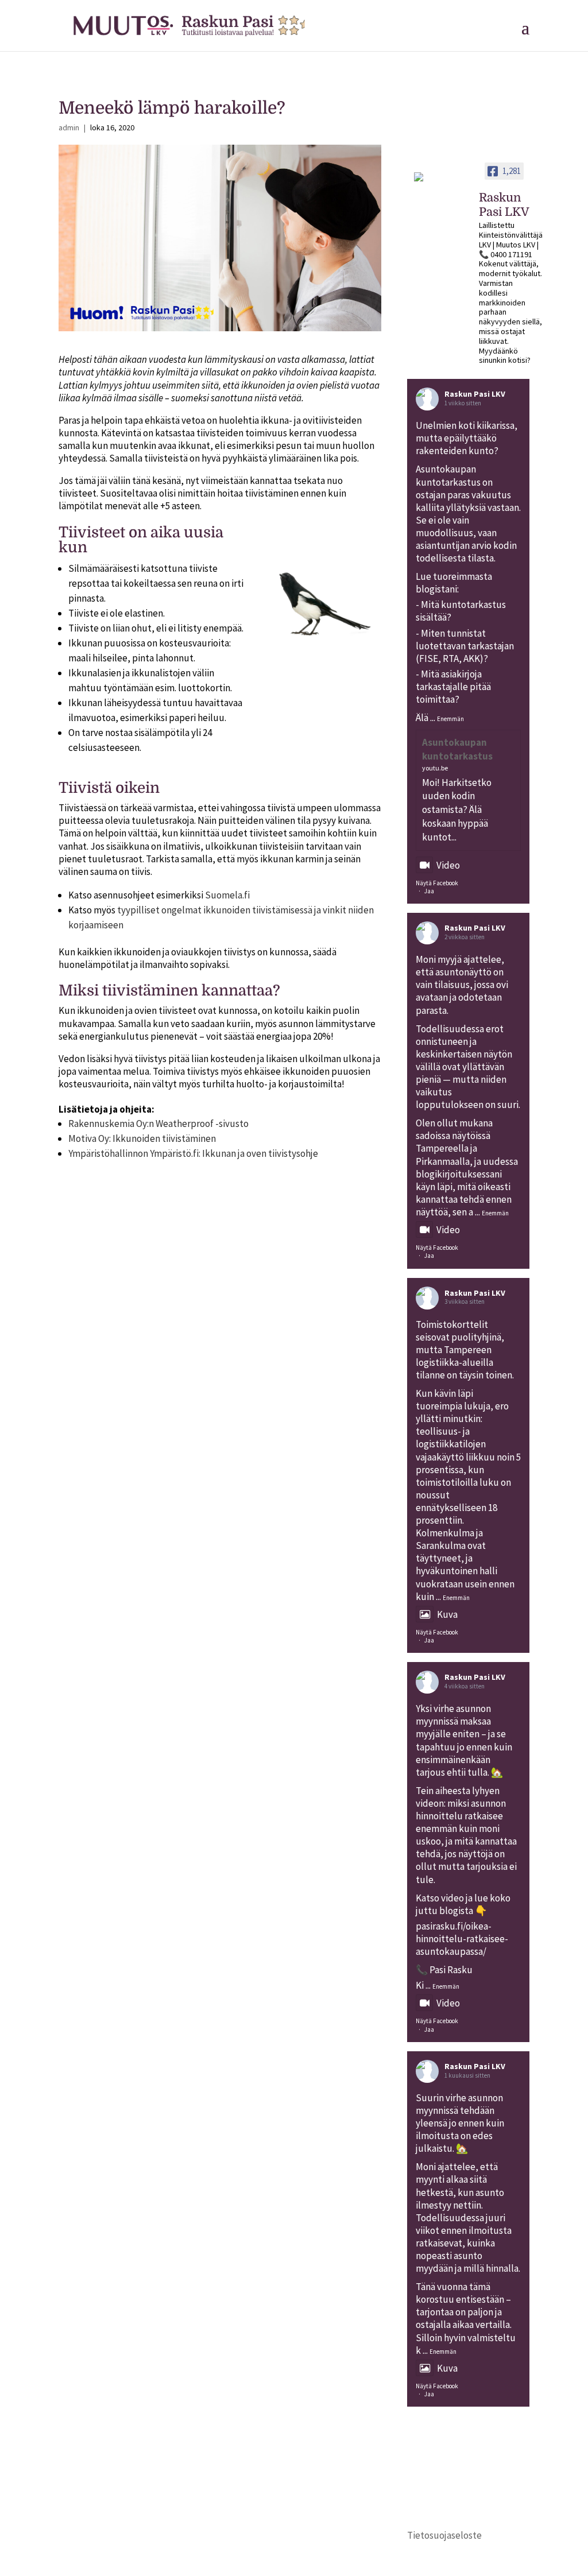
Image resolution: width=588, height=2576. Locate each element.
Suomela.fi (227, 895)
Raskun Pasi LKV (475, 394)
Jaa (429, 891)
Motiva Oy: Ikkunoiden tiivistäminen (142, 1138)
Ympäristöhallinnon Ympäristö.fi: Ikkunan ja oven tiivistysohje (193, 1153)
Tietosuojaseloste (444, 2535)
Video (448, 865)
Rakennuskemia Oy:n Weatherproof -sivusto (158, 1124)
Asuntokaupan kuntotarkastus (457, 749)
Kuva (447, 1614)
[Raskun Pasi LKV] (442, 182)
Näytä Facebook (437, 883)
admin (69, 127)
